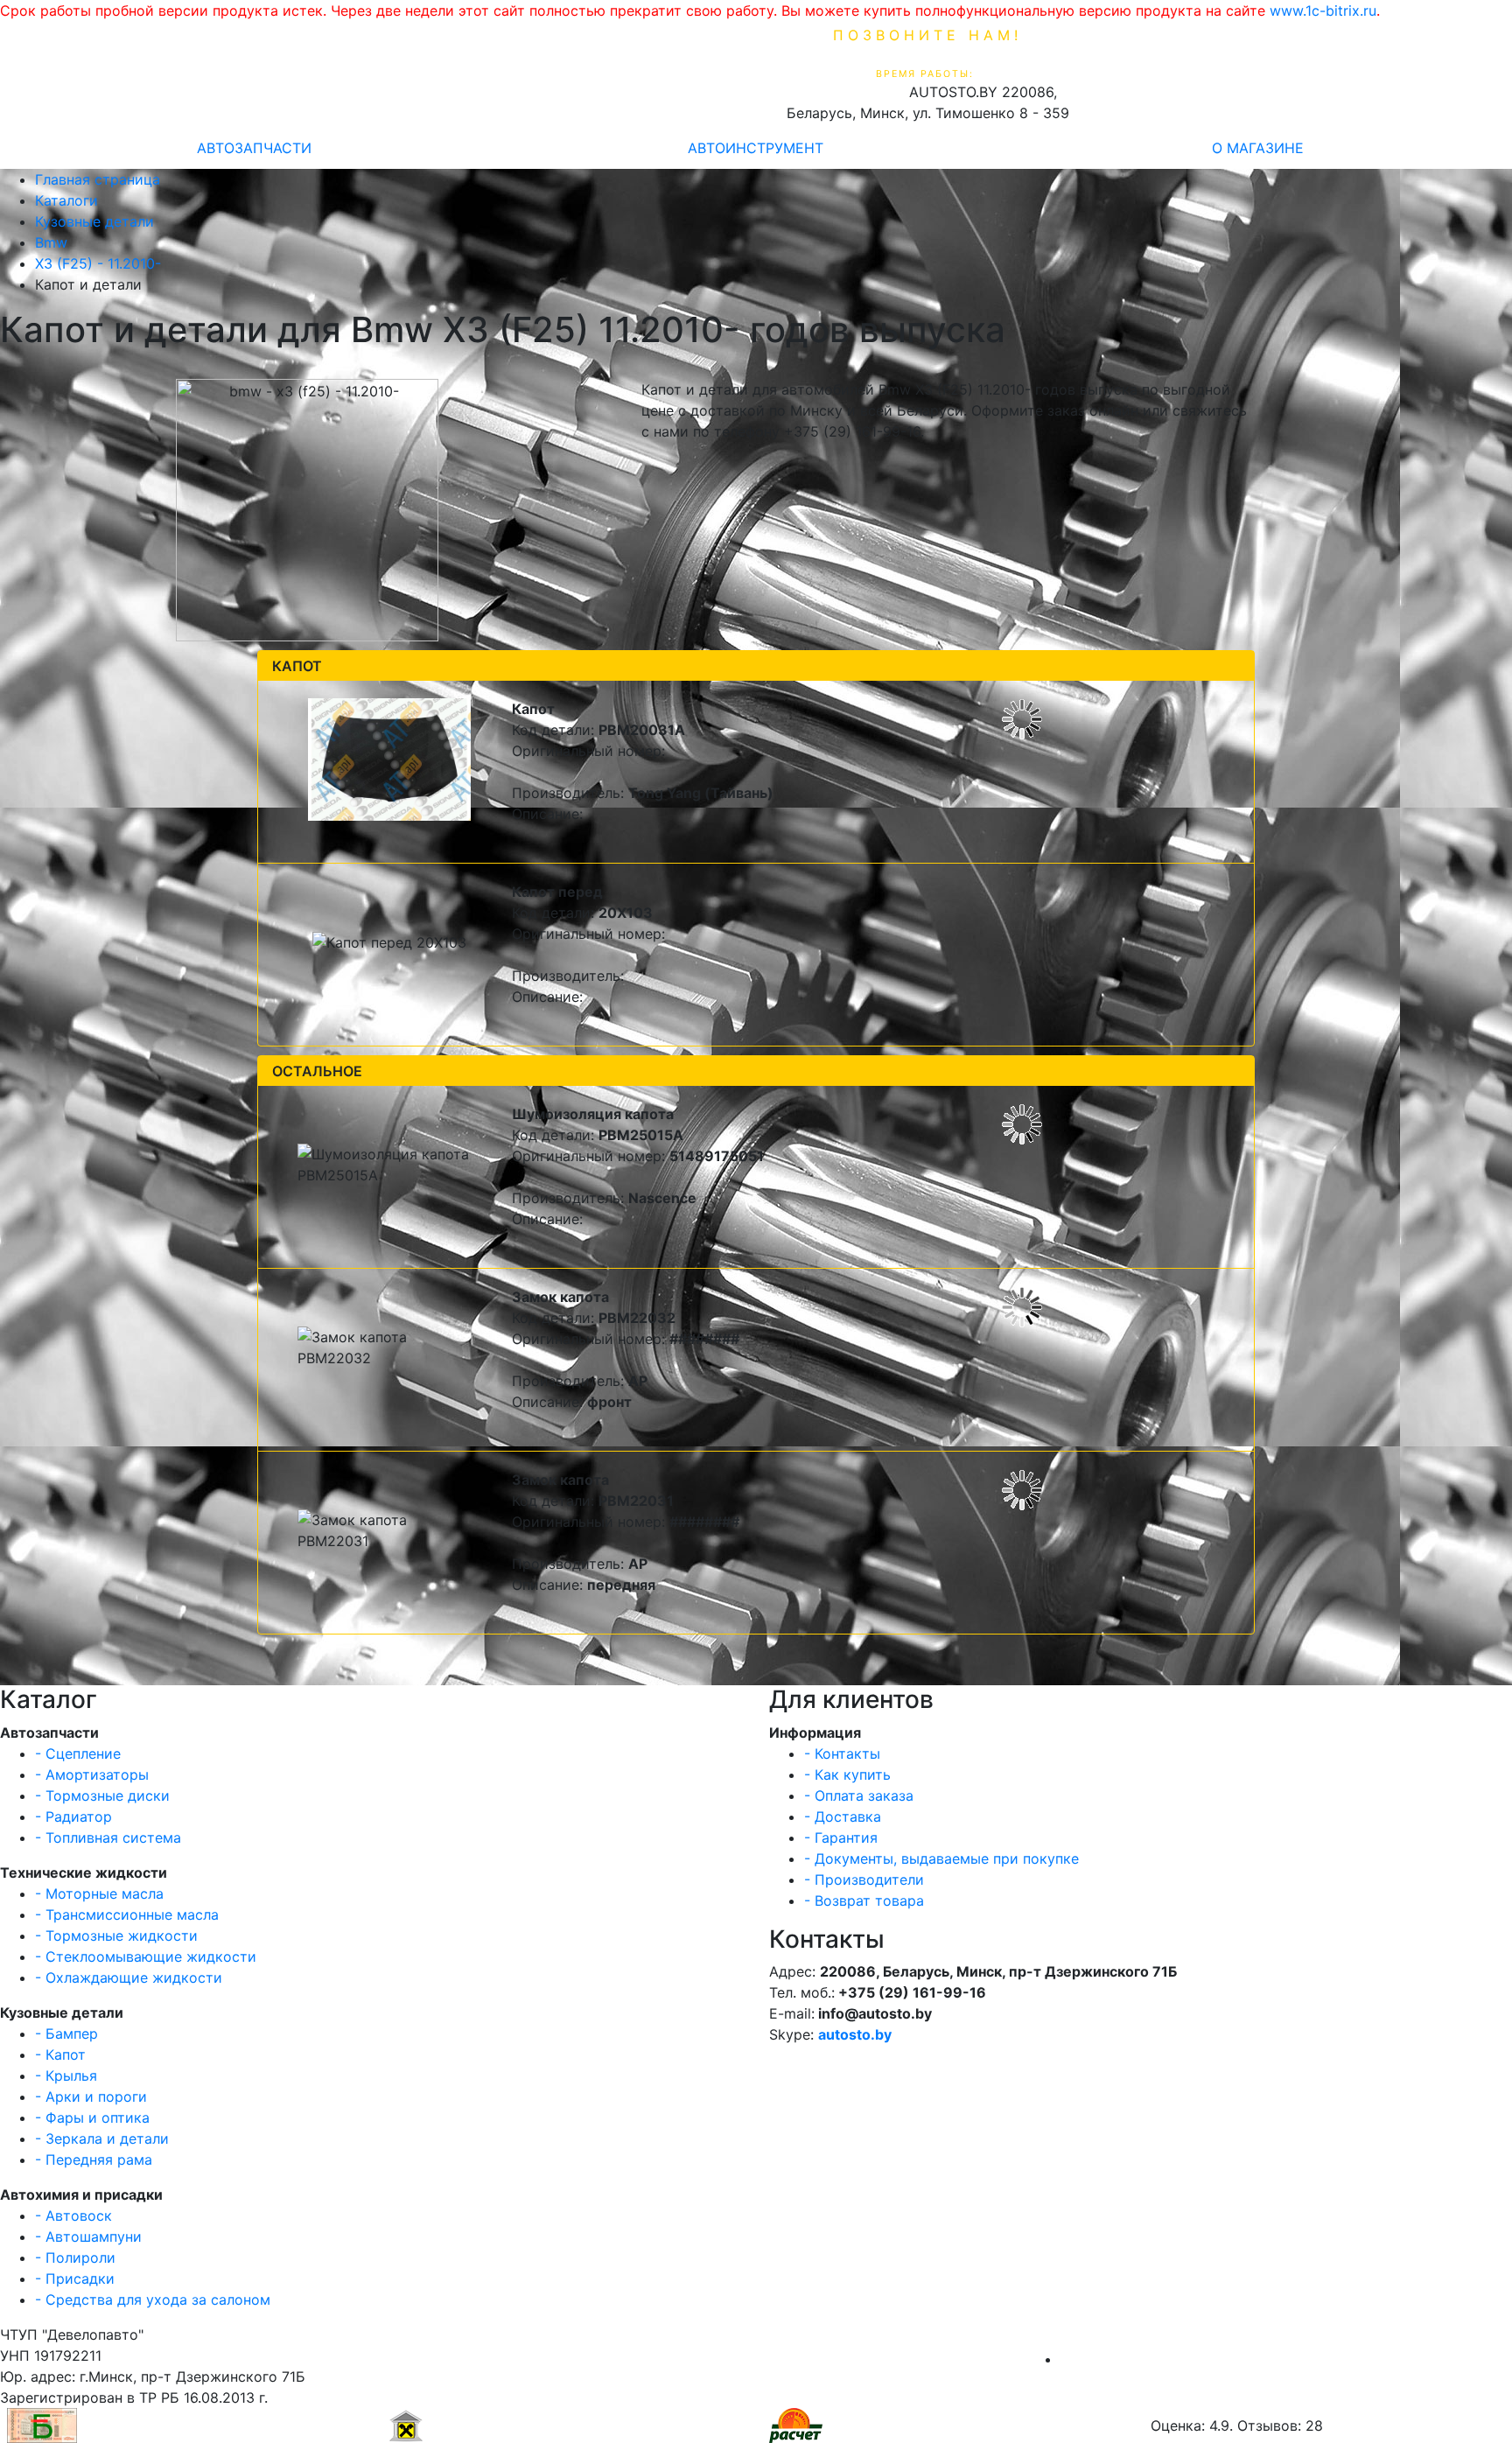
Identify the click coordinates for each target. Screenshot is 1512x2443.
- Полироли (75, 2257)
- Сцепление (78, 1753)
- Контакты (842, 1753)
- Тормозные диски (102, 1795)
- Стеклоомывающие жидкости (146, 1956)
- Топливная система (108, 1837)
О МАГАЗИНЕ (1258, 148)
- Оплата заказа (859, 1795)
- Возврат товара (864, 1900)
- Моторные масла (99, 1893)
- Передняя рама (94, 2159)
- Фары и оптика (92, 2117)
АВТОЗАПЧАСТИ (254, 148)
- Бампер (66, 2033)
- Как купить (847, 1774)
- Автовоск (73, 2215)
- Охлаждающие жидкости (129, 1977)
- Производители (864, 1879)
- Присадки (75, 2278)
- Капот (60, 2054)
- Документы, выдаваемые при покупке (941, 1858)
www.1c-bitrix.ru (1323, 10)
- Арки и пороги (91, 2096)
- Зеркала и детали (102, 2138)
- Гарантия (841, 1837)
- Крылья (66, 2075)
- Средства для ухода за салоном (153, 2299)
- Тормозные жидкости (116, 1935)
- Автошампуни (88, 2236)
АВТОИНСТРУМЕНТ (756, 148)
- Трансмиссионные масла (127, 1914)
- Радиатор (73, 1816)
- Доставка (843, 1816)
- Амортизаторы (92, 1774)
